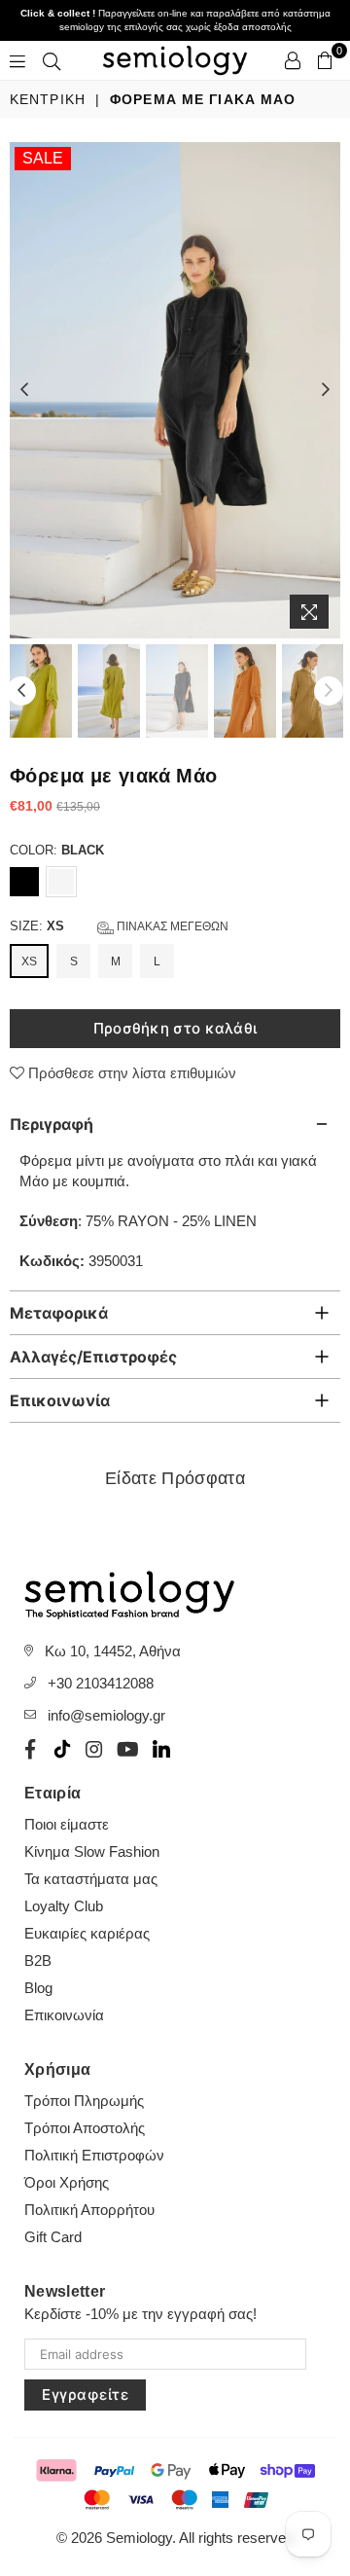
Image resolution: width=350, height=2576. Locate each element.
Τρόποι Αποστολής (85, 2128)
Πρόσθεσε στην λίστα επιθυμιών (130, 1073)
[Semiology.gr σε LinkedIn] (161, 1749)
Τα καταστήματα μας (91, 1879)
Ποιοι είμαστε (67, 1824)
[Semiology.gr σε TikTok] (62, 1749)
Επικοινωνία (64, 2015)
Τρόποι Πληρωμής (84, 2101)
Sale (43, 158)
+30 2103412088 (101, 1683)
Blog (38, 1988)
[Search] (52, 60)
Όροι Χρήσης (67, 2182)
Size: (119, 926)
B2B (38, 1960)
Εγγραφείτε (85, 2395)
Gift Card (53, 2237)
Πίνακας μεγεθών (171, 926)
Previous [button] (24, 390)
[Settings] (293, 60)
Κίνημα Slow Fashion (92, 1851)
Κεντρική (48, 99)
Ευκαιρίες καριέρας (87, 1933)
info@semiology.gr (106, 1715)
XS (29, 961)
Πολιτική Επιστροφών (94, 2155)
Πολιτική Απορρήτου (89, 2210)
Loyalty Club (64, 1906)
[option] (175, 390)
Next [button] (326, 390)
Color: (57, 850)
